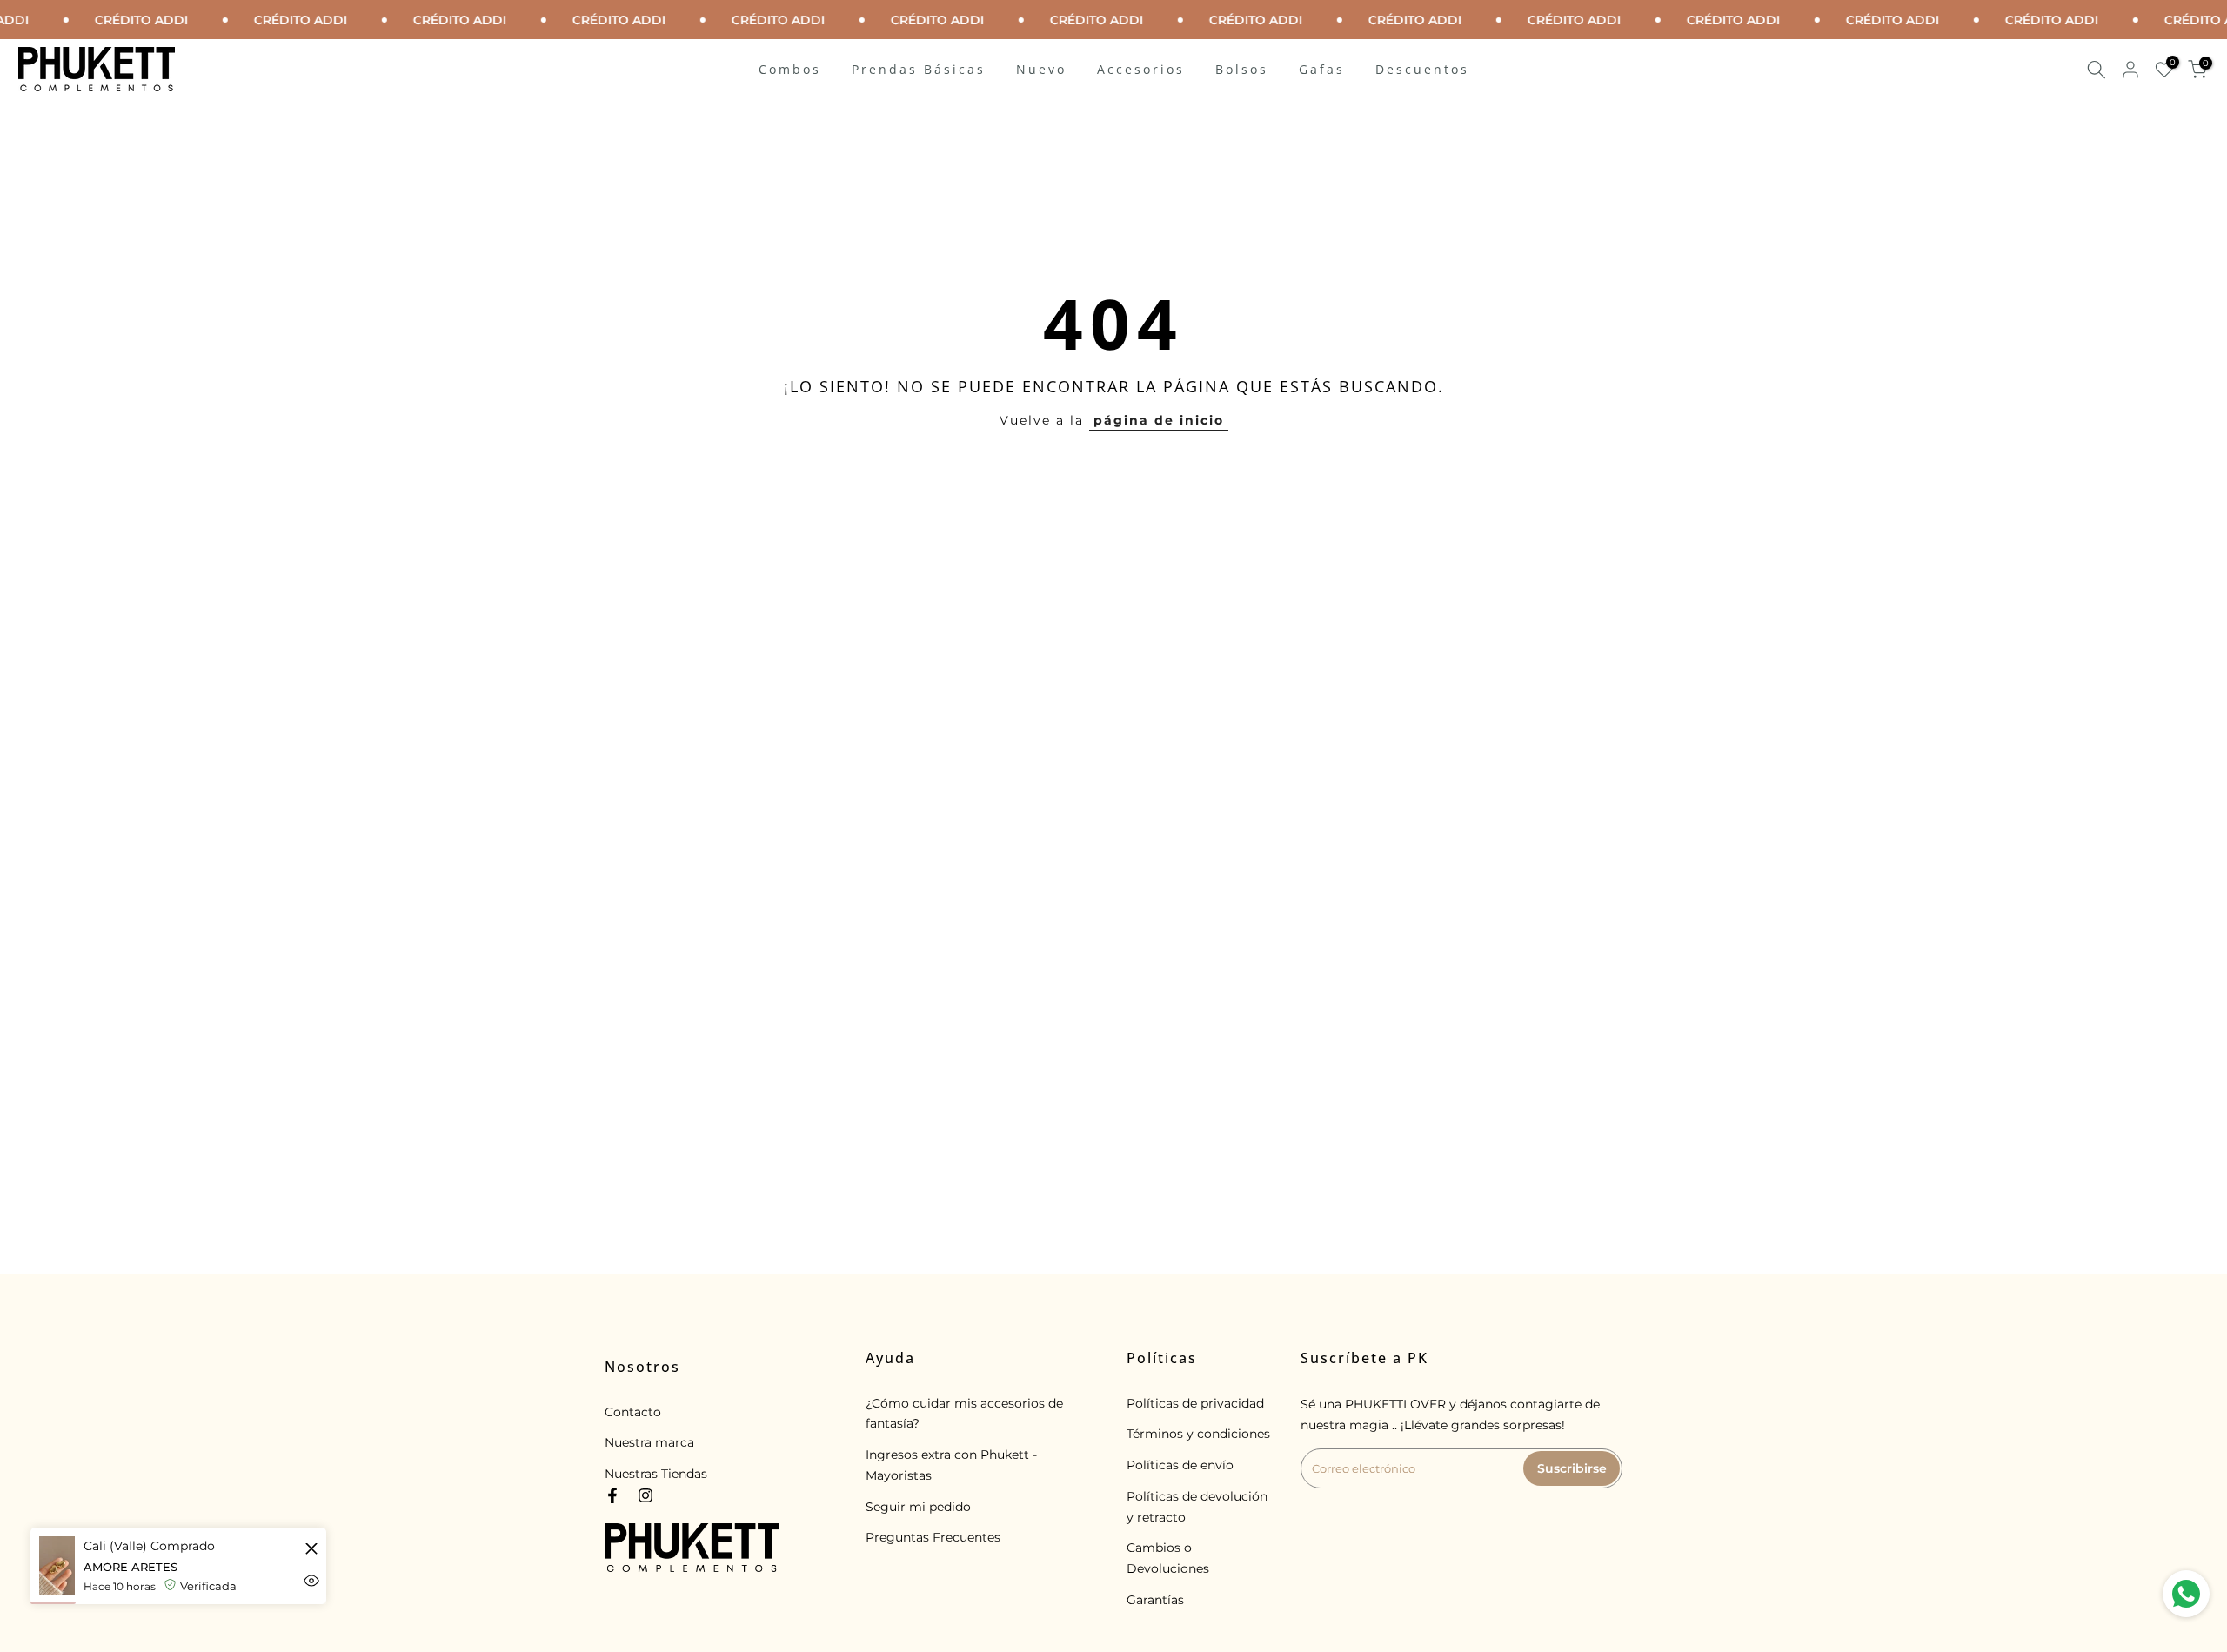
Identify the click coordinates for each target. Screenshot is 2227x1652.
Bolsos (1242, 69)
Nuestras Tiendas (656, 1474)
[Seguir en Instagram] (645, 1495)
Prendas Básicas (919, 69)
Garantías (1155, 1600)
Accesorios (1141, 69)
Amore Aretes (130, 1568)
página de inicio (1159, 420)
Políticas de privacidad (1195, 1403)
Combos (790, 69)
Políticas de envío (1180, 1465)
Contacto (633, 1412)
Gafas (1322, 69)
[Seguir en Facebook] (612, 1495)
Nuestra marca (649, 1442)
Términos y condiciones (1198, 1434)
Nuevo (1041, 69)
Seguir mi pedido (918, 1507)
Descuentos (1422, 69)
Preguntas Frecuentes (933, 1537)
